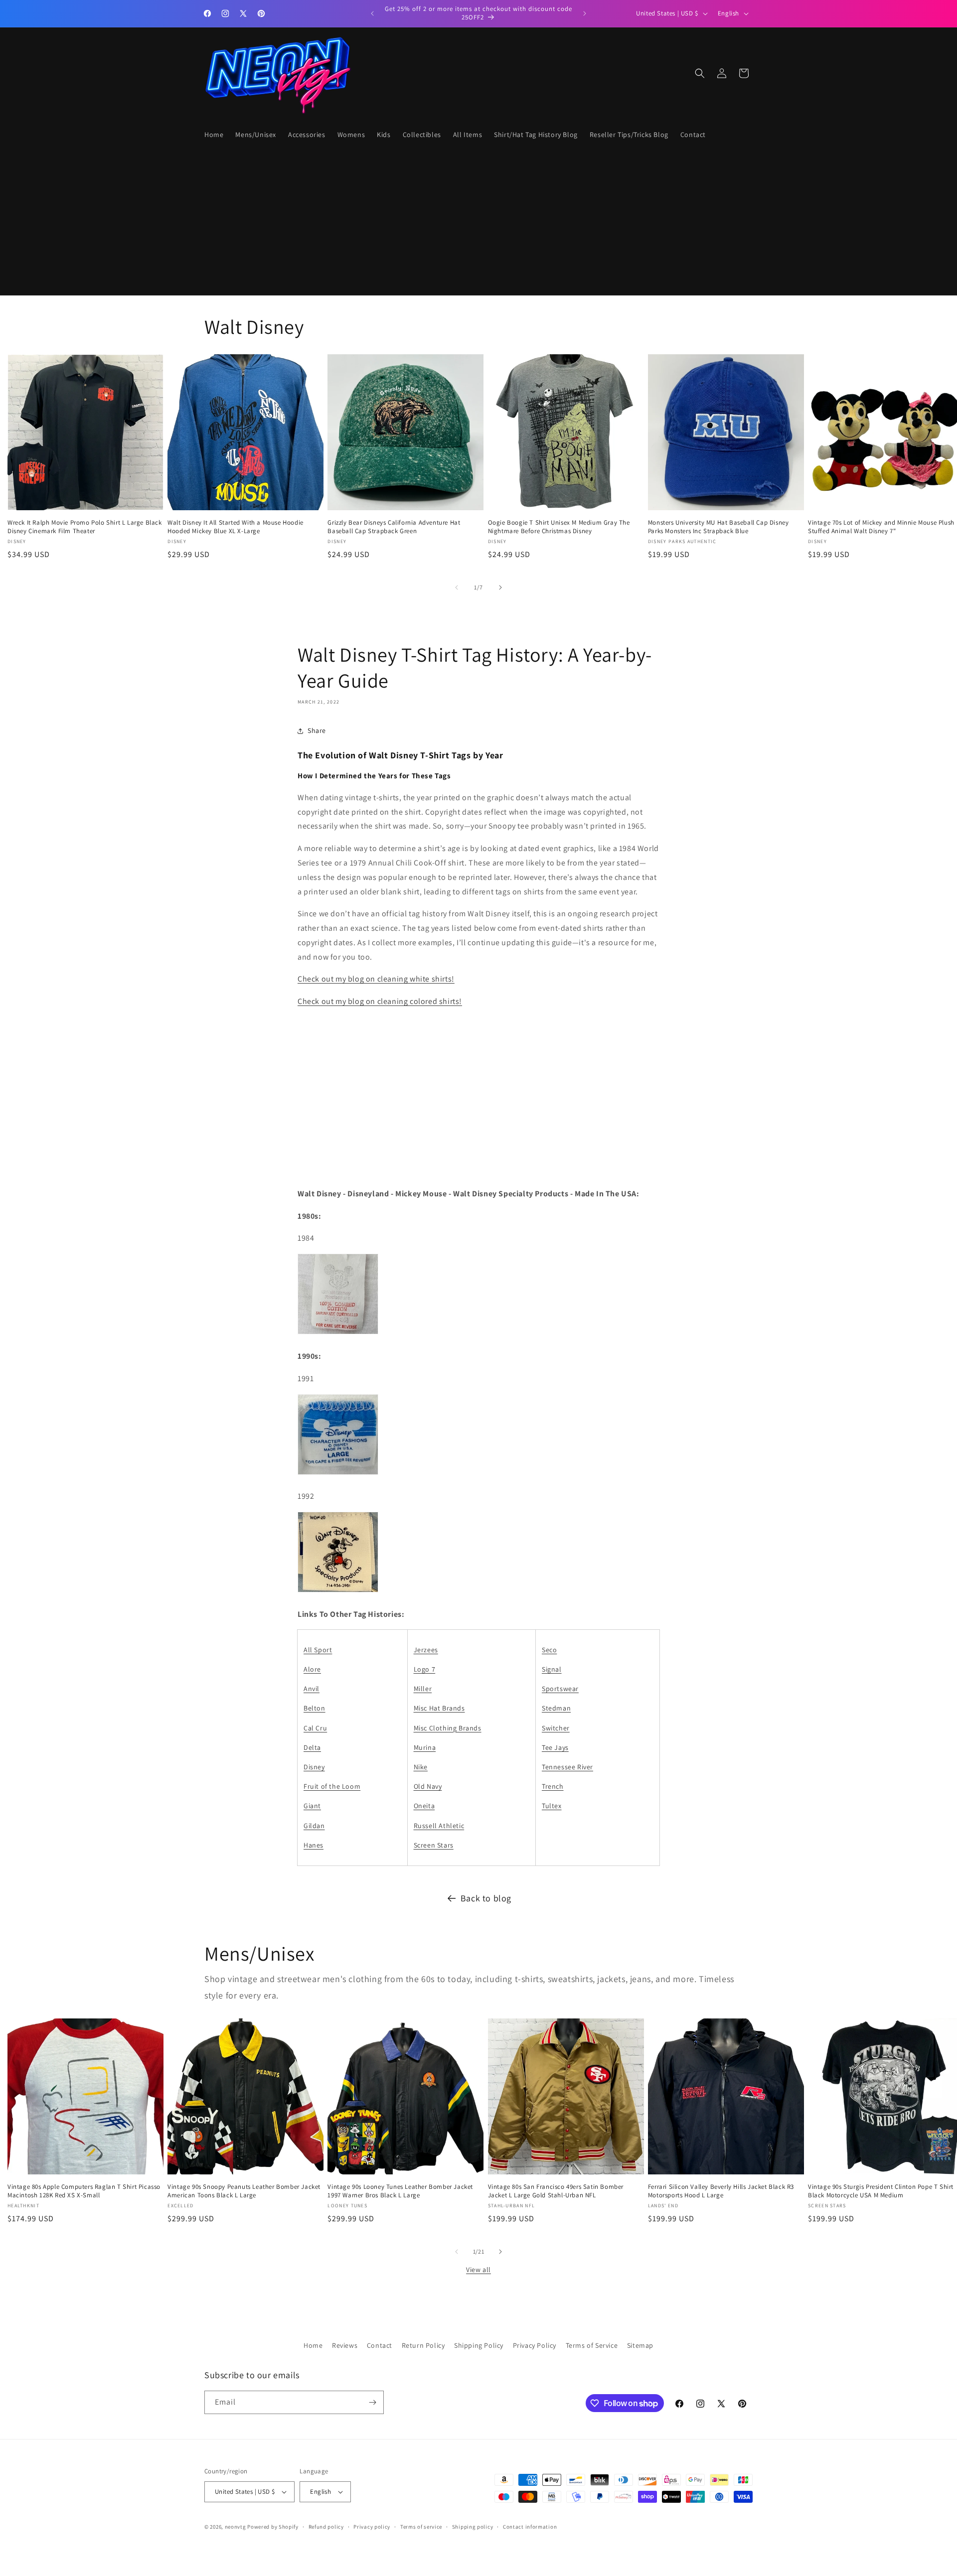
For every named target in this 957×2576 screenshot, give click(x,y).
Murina (425, 1747)
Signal (552, 1669)
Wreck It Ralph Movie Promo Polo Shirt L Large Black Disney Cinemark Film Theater (85, 527)
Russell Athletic (439, 1826)
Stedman (556, 1708)
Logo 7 (425, 1669)
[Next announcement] (585, 13)
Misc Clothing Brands (448, 1728)
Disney (314, 1767)
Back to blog (486, 1898)
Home (313, 2345)
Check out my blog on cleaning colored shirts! (380, 1001)
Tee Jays (555, 1747)
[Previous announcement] (372, 13)
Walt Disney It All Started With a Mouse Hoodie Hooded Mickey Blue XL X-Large (236, 527)
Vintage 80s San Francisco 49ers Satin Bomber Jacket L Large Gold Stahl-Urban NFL (556, 2191)
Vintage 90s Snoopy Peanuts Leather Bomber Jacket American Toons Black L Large (244, 2191)
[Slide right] (500, 587)
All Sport (318, 1650)
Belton (315, 1708)
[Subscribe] (372, 2402)
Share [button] (317, 730)
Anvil (312, 1689)
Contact (380, 2345)
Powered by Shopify (273, 2527)
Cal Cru (315, 1728)
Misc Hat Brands (439, 1708)
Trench (553, 1786)
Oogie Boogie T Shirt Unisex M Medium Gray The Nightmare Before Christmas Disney (559, 527)
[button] (700, 73)
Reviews (345, 2345)
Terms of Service (592, 2345)
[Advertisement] (447, 220)
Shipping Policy (479, 2345)
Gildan (314, 1826)
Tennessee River (567, 1767)
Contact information (530, 2527)
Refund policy (326, 2527)
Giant (312, 1806)
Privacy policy (372, 2527)
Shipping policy (473, 2527)
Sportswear (560, 1689)
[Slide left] (457, 587)
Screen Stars (434, 1845)
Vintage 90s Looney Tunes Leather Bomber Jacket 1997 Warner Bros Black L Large (400, 2191)
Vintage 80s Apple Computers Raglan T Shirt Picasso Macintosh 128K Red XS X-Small (84, 2191)
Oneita (424, 1806)
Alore (312, 1669)
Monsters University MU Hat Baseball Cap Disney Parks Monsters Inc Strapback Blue (718, 527)
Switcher (556, 1728)
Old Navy (428, 1786)
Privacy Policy (535, 2345)
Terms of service (421, 2527)
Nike (421, 1767)
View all (478, 2270)
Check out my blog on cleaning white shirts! (376, 979)
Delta (312, 1747)
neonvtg (236, 2527)
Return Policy (423, 2345)
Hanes (314, 1845)
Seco (549, 1650)
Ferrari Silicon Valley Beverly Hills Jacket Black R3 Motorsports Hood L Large (721, 2191)
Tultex (552, 1806)
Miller (423, 1689)
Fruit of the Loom (332, 1786)
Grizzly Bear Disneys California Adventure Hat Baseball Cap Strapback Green (394, 527)
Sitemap (640, 2345)
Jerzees (426, 1650)
